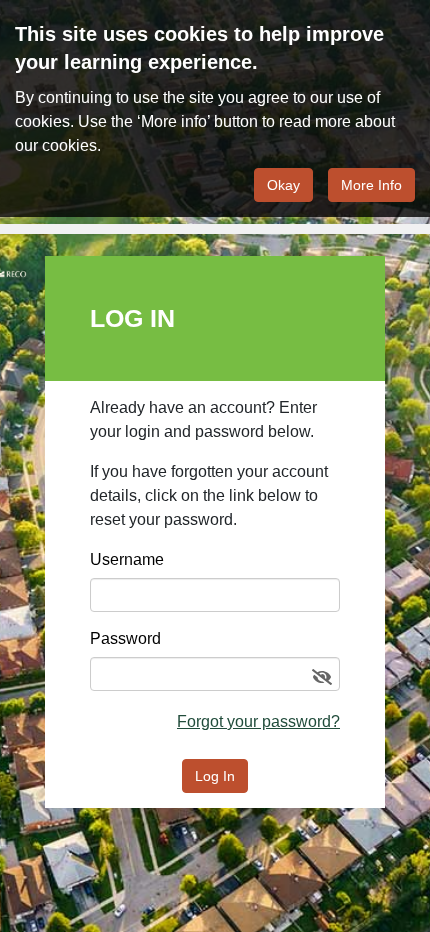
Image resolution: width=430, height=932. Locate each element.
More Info (371, 185)
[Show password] (322, 678)
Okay (283, 185)
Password (125, 639)
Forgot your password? (258, 721)
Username (127, 560)
